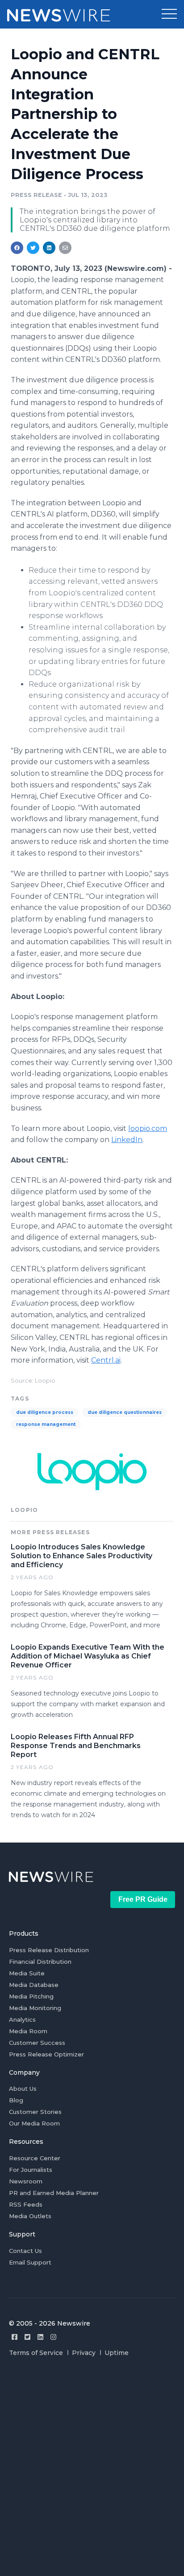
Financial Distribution (40, 1962)
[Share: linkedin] (49, 248)
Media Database (34, 1985)
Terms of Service (36, 2353)
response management (46, 1424)
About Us (23, 2089)
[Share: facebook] (17, 248)
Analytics (22, 2019)
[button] (169, 14)
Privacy (84, 2353)
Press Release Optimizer (46, 2054)
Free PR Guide (143, 1899)
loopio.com (148, 1128)
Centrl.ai (106, 1360)
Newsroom (26, 2181)
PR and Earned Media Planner (54, 2193)
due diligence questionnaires (125, 1412)
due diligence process (45, 1412)
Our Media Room (34, 2123)
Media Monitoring (35, 2008)
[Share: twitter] (33, 248)
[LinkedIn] (40, 2337)
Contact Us (25, 2251)
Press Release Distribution (49, 1950)
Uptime (117, 2353)
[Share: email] (65, 248)
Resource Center (35, 2158)
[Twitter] (27, 2337)
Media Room (28, 2031)
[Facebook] (15, 2337)
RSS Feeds (26, 2204)
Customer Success (37, 2043)
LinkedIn (127, 1140)
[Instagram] (53, 2337)
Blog (16, 2100)
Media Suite (27, 1973)
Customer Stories (35, 2112)
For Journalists (31, 2170)
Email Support (30, 2262)
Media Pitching (31, 1996)
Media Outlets (30, 2216)
